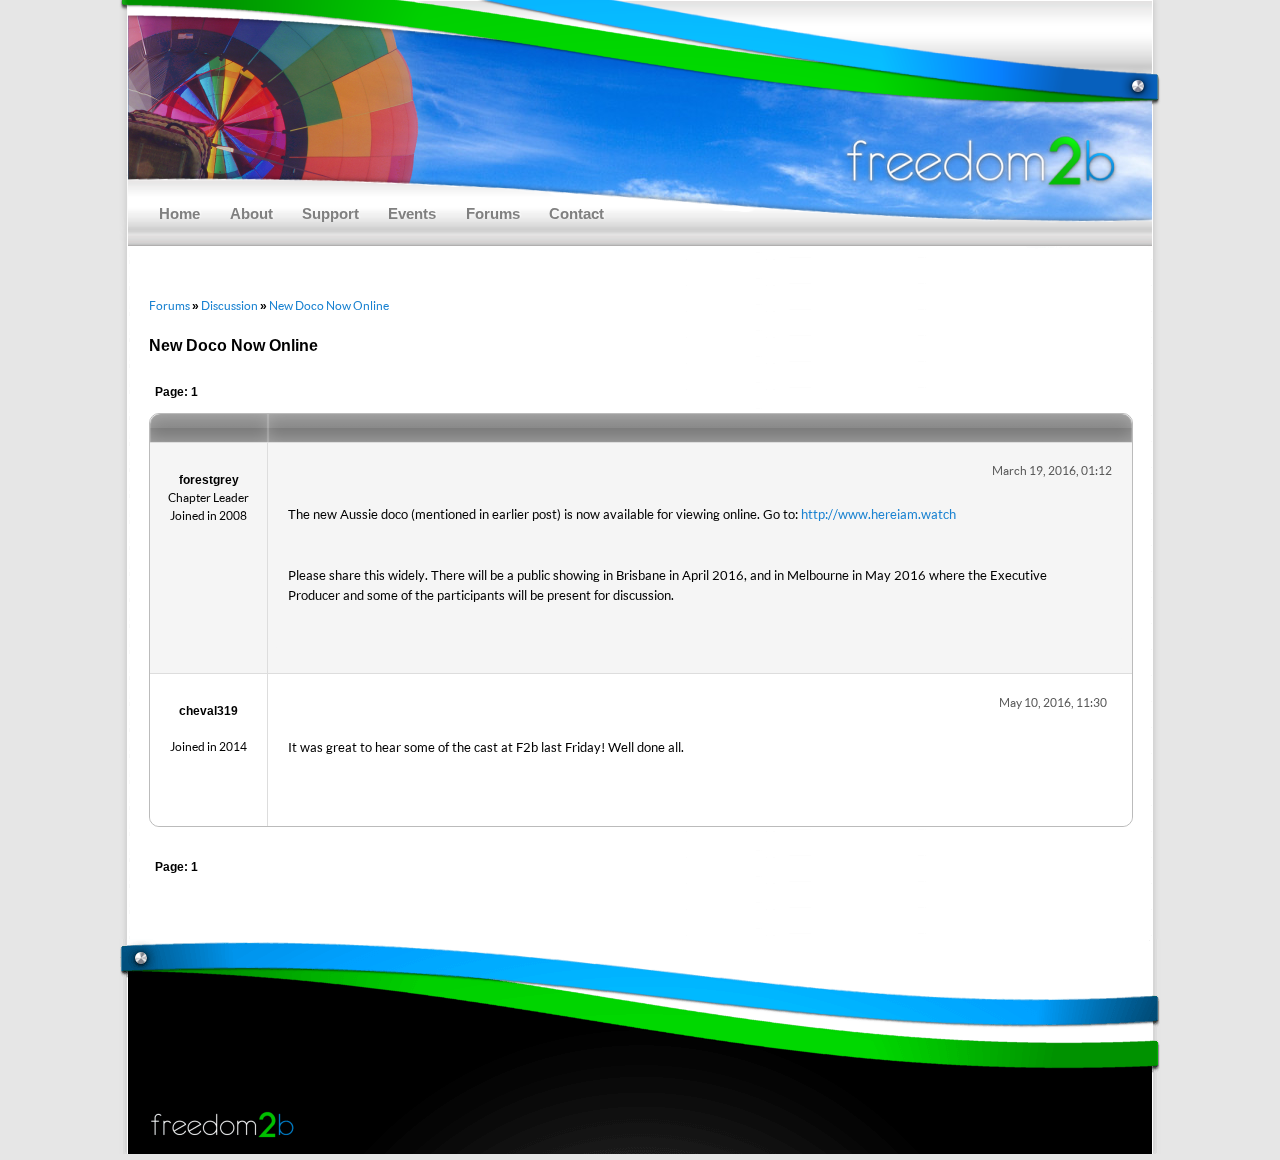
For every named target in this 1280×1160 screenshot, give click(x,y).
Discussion (229, 305)
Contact (576, 214)
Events (412, 214)
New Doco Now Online (329, 305)
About (251, 214)
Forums (493, 214)
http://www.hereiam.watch (878, 514)
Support (330, 214)
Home (179, 214)
